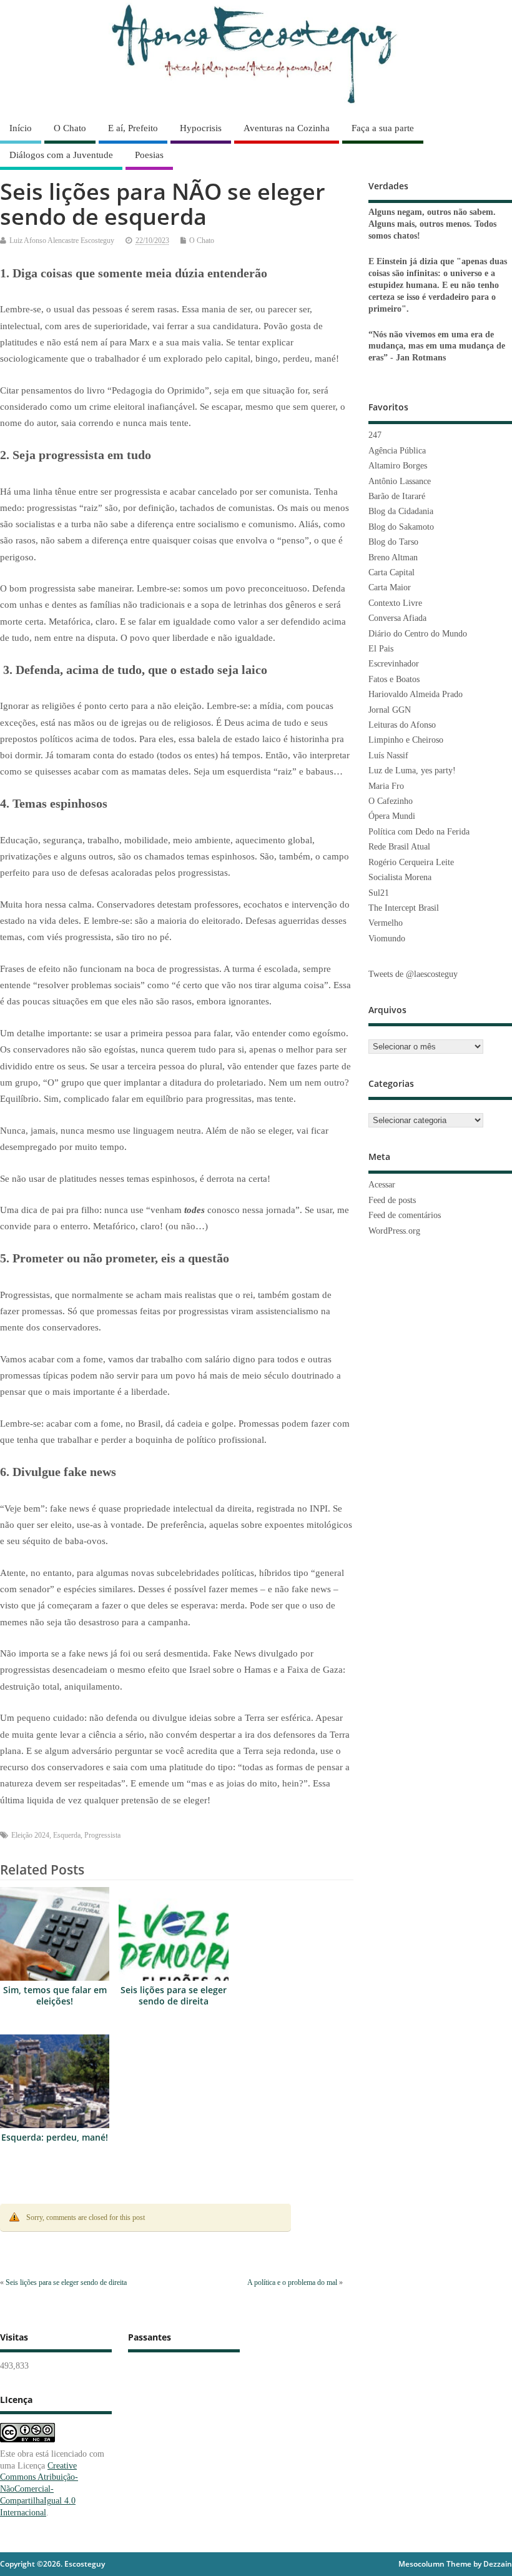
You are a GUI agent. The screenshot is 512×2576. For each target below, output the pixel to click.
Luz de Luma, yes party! (412, 770)
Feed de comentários (405, 1215)
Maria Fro (386, 786)
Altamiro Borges (398, 466)
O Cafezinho (391, 801)
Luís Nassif (388, 755)
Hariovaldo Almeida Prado (416, 694)
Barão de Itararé (397, 496)
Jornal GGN (390, 710)
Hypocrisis (201, 128)
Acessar (382, 1185)
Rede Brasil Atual (399, 847)
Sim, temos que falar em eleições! (55, 1996)
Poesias (149, 155)
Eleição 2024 (30, 1835)
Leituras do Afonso (402, 725)
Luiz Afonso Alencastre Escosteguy (62, 240)
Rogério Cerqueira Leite (411, 862)
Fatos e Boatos (394, 679)
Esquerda (67, 1835)
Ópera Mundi (392, 816)
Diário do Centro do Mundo (418, 634)
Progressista (102, 1835)
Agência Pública (397, 451)
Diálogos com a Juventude (61, 155)
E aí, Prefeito (133, 128)
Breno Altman (393, 557)
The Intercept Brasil (404, 908)
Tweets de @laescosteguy (413, 974)
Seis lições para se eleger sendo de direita (174, 1996)
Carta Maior (390, 587)
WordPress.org (394, 1231)
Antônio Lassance (400, 481)
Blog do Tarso (393, 542)
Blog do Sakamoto (401, 527)
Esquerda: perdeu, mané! (55, 2138)
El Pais (381, 649)
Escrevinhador (394, 664)
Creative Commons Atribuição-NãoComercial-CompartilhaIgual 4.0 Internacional (39, 2489)
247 (375, 435)
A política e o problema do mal (292, 2282)
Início (21, 128)
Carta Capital (391, 572)
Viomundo (387, 939)
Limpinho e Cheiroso (406, 740)
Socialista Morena (400, 877)
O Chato (70, 128)
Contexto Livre (395, 603)
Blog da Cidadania (401, 511)
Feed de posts (392, 1200)
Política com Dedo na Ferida (419, 832)
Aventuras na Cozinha (287, 128)
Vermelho (386, 923)
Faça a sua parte (383, 128)
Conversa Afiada (397, 618)
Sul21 (379, 893)
